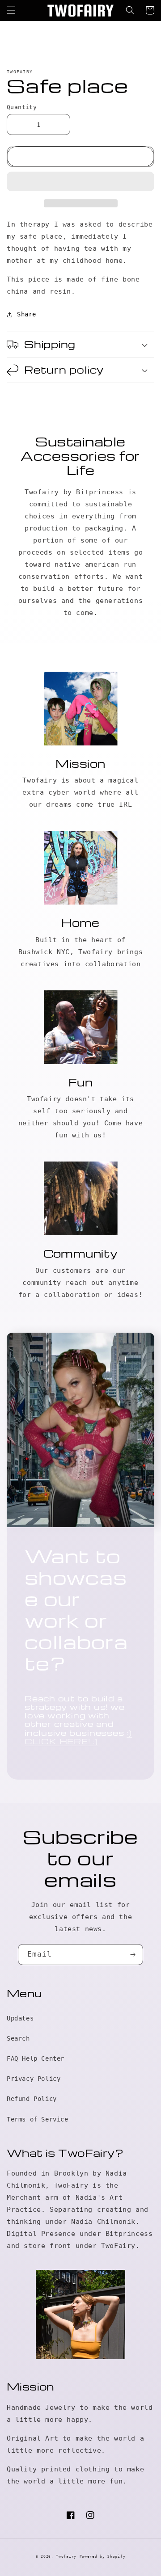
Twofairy (66, 2556)
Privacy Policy (34, 2079)
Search (18, 2038)
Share (27, 314)
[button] (80, 182)
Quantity (22, 107)
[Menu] (11, 10)
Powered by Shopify (103, 2556)
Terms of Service (38, 2119)
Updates (20, 2018)
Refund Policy (32, 2099)
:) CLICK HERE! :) (78, 1737)
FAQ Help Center (36, 2058)
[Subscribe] (133, 1955)
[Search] (130, 10)
